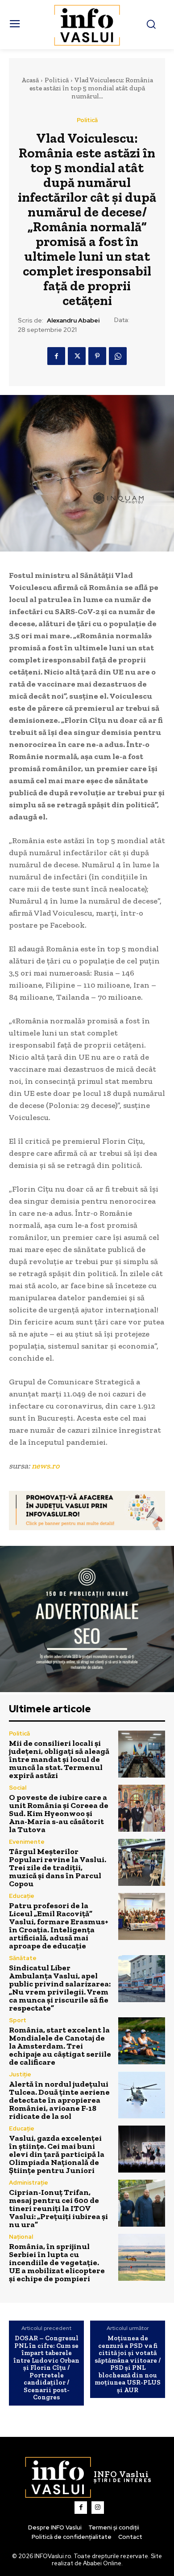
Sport (18, 2020)
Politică (57, 80)
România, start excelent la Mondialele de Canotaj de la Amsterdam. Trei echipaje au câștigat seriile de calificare (60, 2046)
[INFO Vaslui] (87, 25)
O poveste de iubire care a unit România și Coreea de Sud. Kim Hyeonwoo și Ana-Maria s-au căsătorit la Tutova (59, 1813)
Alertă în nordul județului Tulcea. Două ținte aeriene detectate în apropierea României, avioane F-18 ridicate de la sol (59, 2100)
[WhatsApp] (118, 356)
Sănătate (23, 1958)
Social (18, 1788)
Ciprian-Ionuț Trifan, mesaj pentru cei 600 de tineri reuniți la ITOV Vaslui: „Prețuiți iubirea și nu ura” (58, 2208)
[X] (77, 356)
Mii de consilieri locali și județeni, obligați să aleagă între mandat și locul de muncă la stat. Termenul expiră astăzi (59, 1759)
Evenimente (27, 1842)
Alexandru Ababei (73, 320)
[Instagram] (98, 2508)
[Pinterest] (97, 356)
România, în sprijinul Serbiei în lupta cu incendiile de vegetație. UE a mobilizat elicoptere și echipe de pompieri (57, 2262)
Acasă (30, 80)
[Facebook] (56, 356)
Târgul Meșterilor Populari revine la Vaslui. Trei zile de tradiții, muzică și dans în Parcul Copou (58, 1867)
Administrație (29, 2183)
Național (21, 2237)
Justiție (20, 2074)
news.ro (46, 1466)
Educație (22, 1896)
